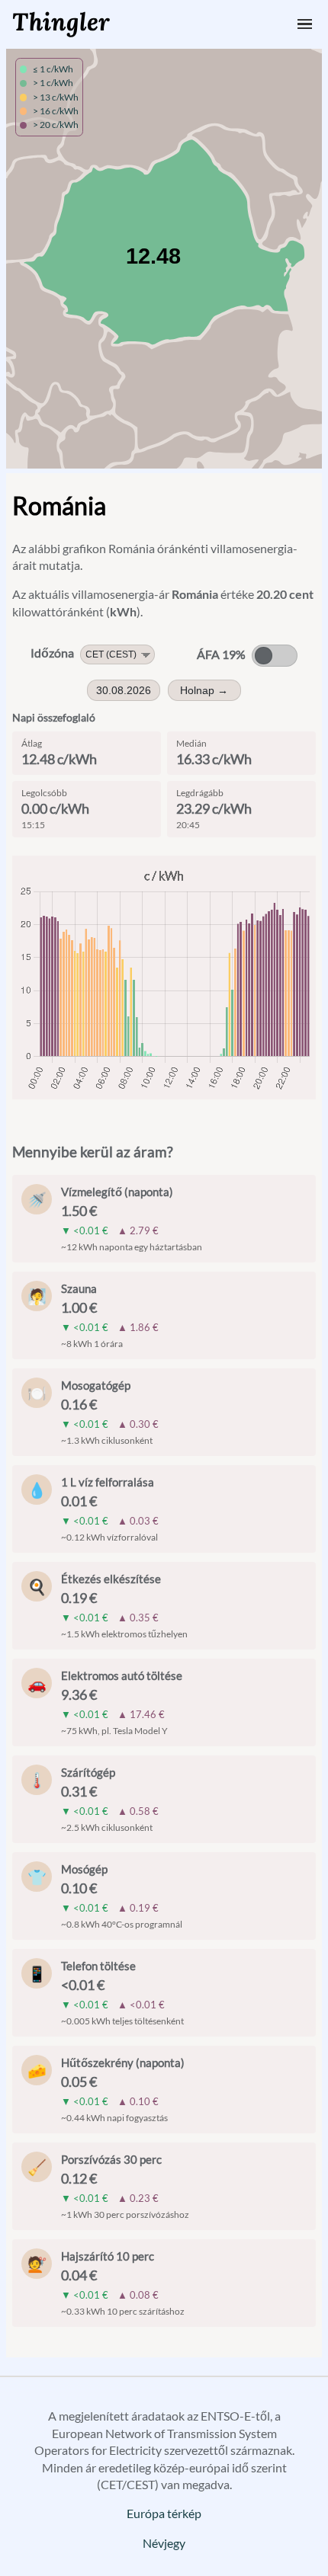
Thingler (61, 22)
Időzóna (52, 653)
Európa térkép (164, 2513)
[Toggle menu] (305, 24)
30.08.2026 (124, 690)
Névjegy (164, 2543)
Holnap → (204, 690)
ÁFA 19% (221, 654)
